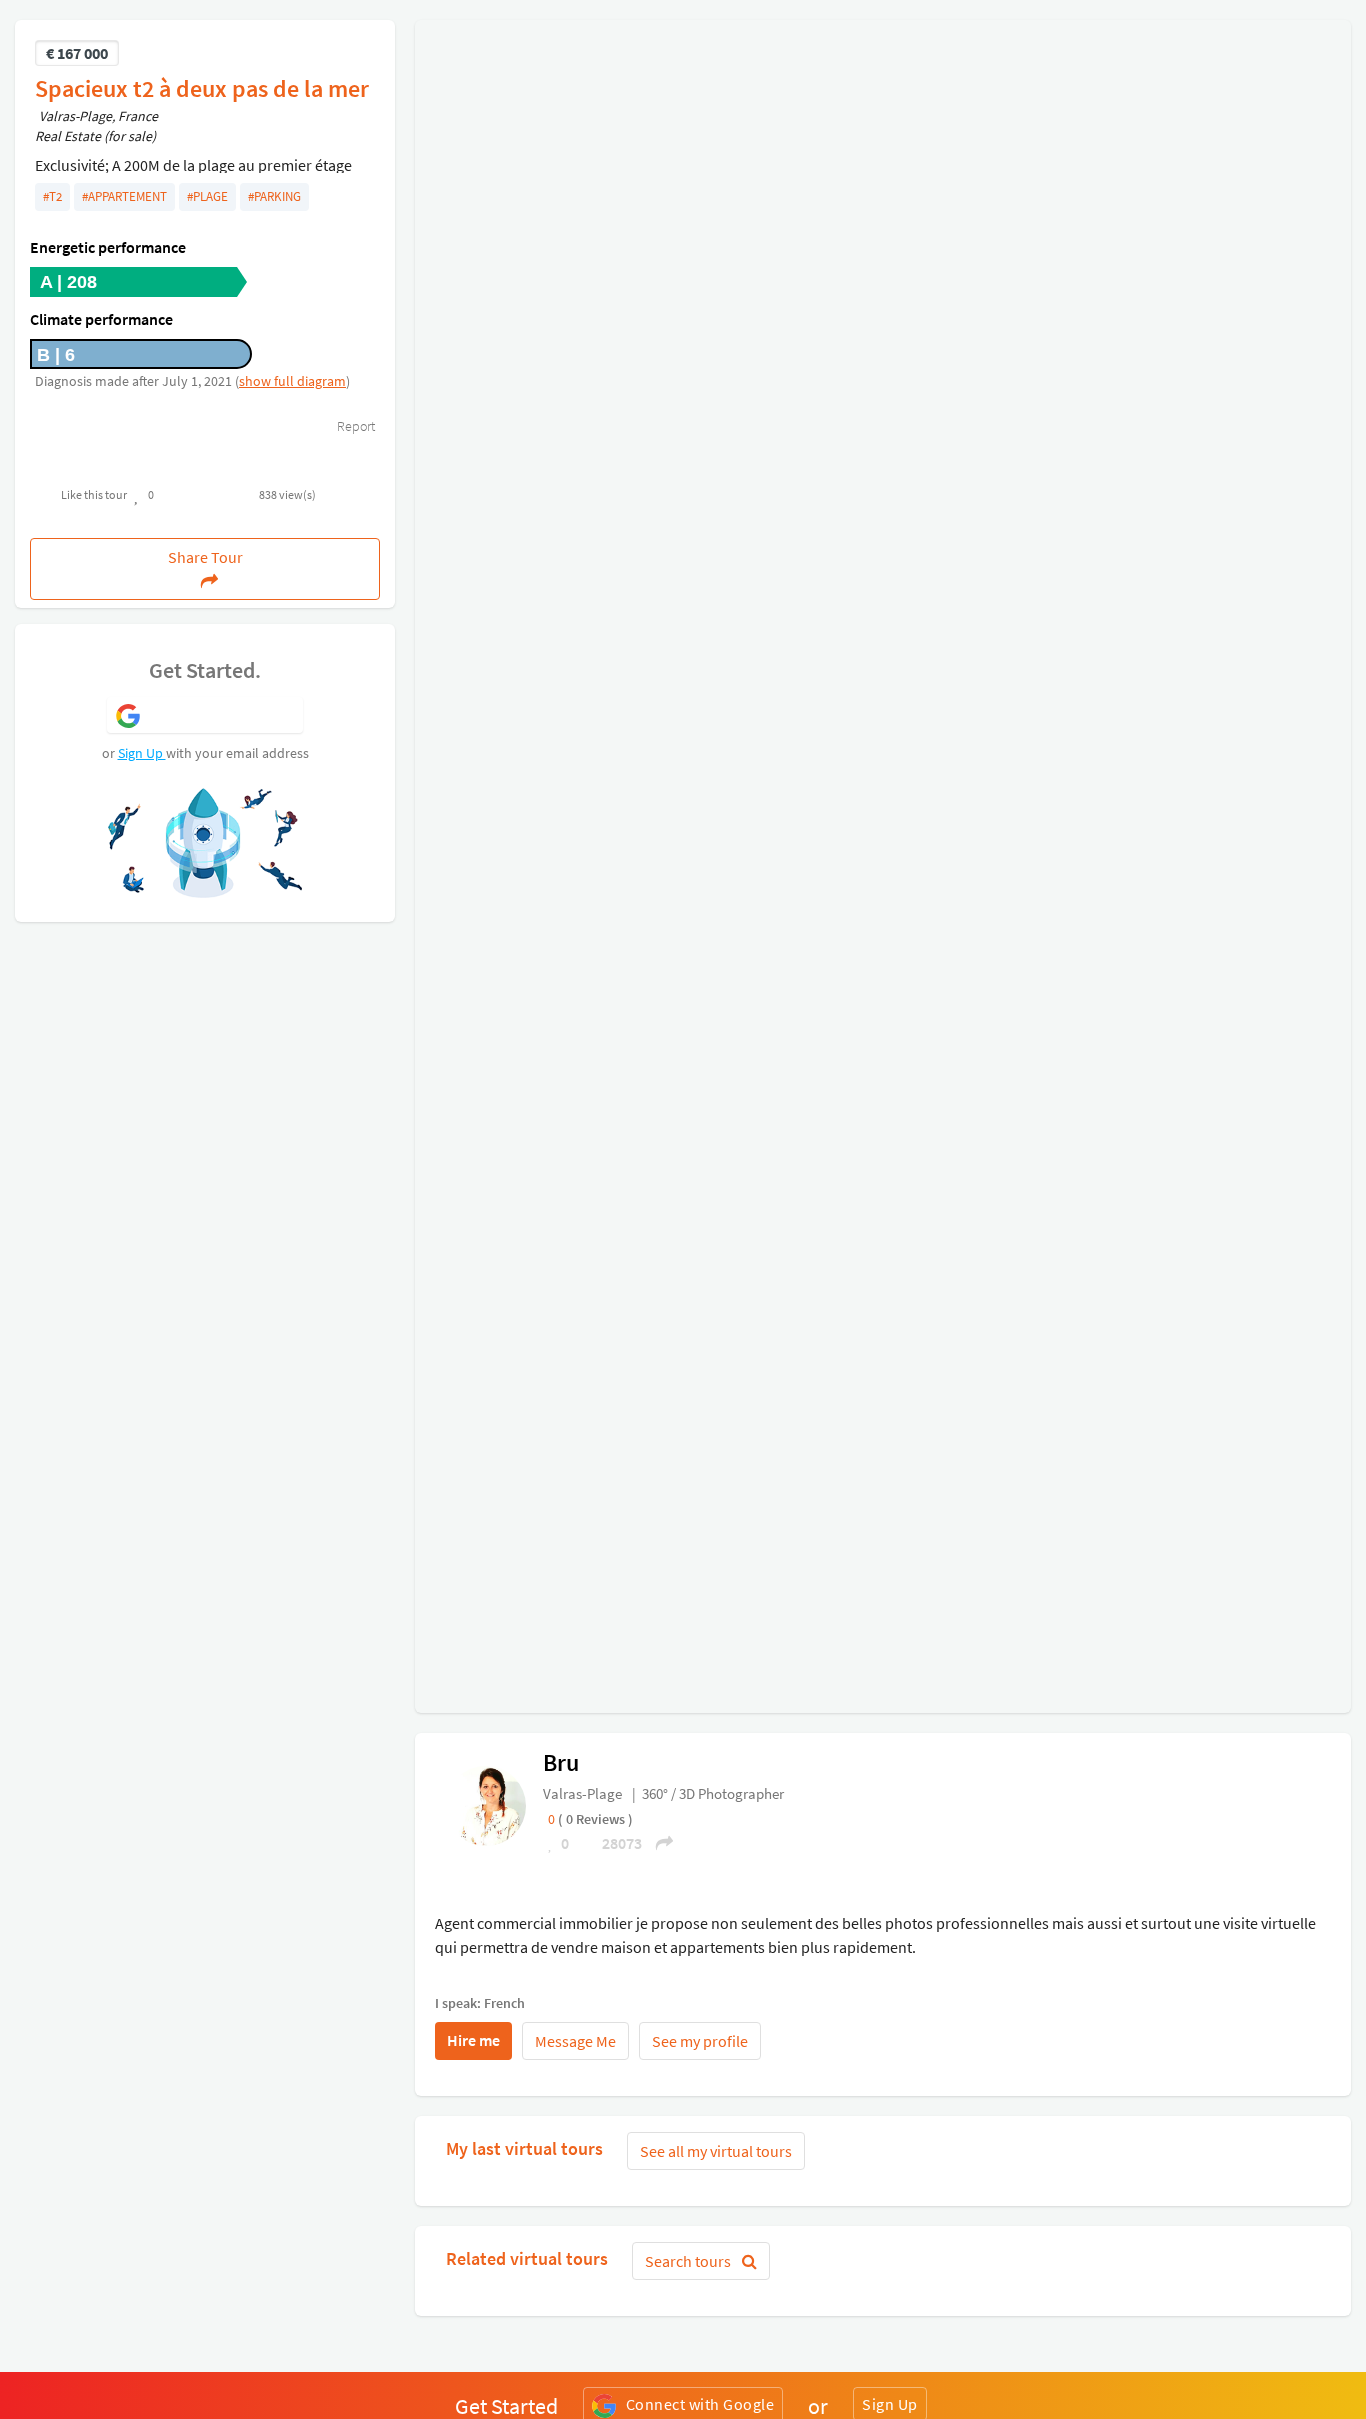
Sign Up (142, 753)
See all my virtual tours (716, 2151)
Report (354, 426)
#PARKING (274, 196)
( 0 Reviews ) (595, 1819)
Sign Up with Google (222, 714)
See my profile (700, 2041)
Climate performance (101, 319)
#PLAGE (207, 196)
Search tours (689, 2261)
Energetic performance (108, 247)
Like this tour (94, 494)
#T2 (52, 196)
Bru (561, 1762)
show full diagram (292, 381)
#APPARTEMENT (124, 196)
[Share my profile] (658, 1843)
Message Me (575, 2041)
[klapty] (486, 1804)
